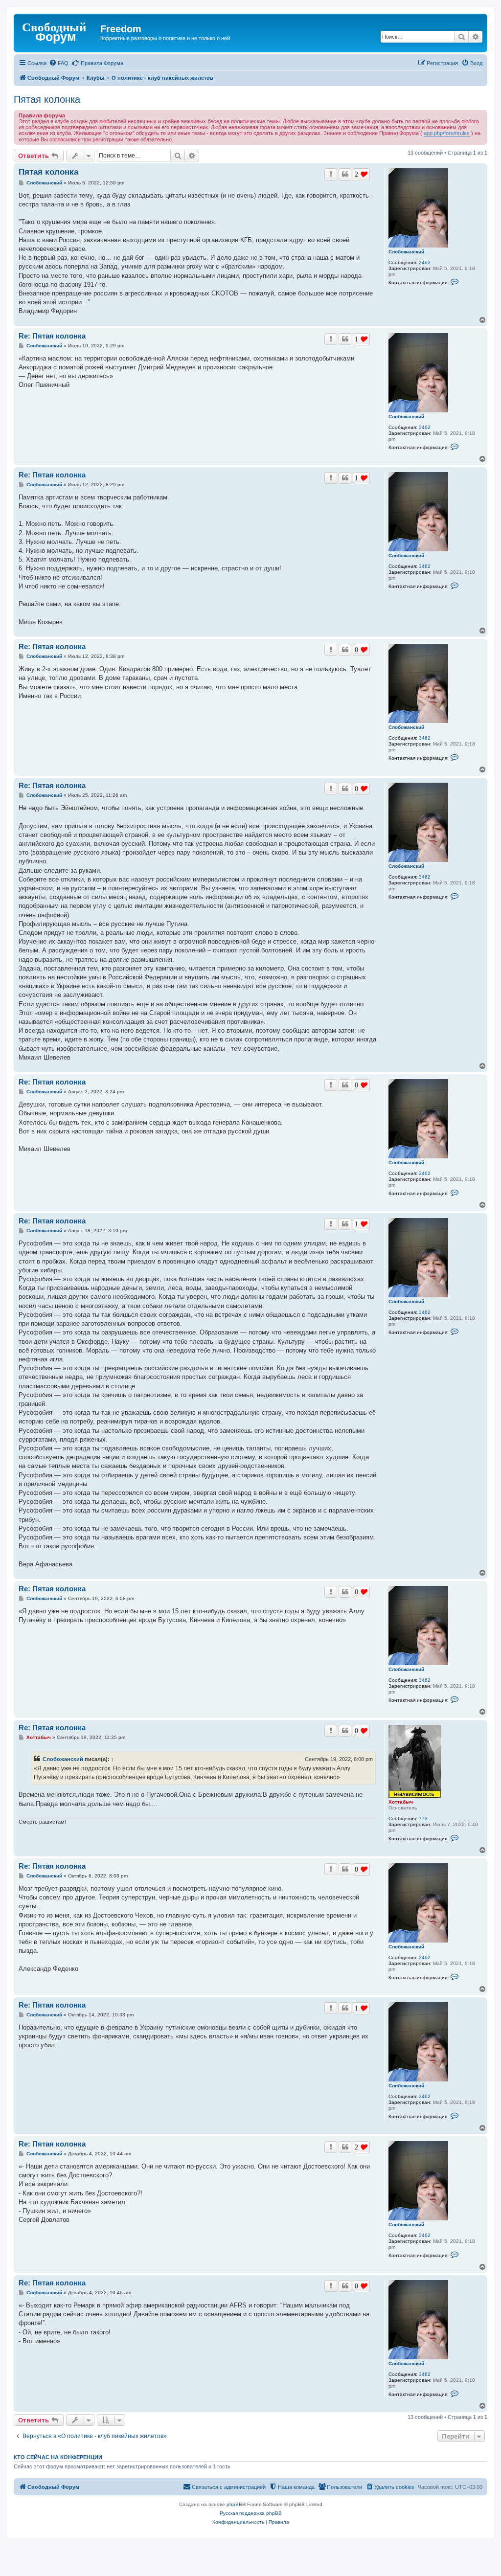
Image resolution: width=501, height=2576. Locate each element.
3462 (425, 262)
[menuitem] (59, 63)
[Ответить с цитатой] (345, 174)
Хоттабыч (401, 1802)
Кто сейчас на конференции (58, 2457)
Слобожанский (406, 252)
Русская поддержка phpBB (251, 2513)
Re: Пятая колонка (52, 336)
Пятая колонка (47, 99)
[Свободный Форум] (58, 32)
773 (423, 1819)
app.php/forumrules (447, 133)
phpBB (234, 2504)
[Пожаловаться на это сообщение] (331, 174)
